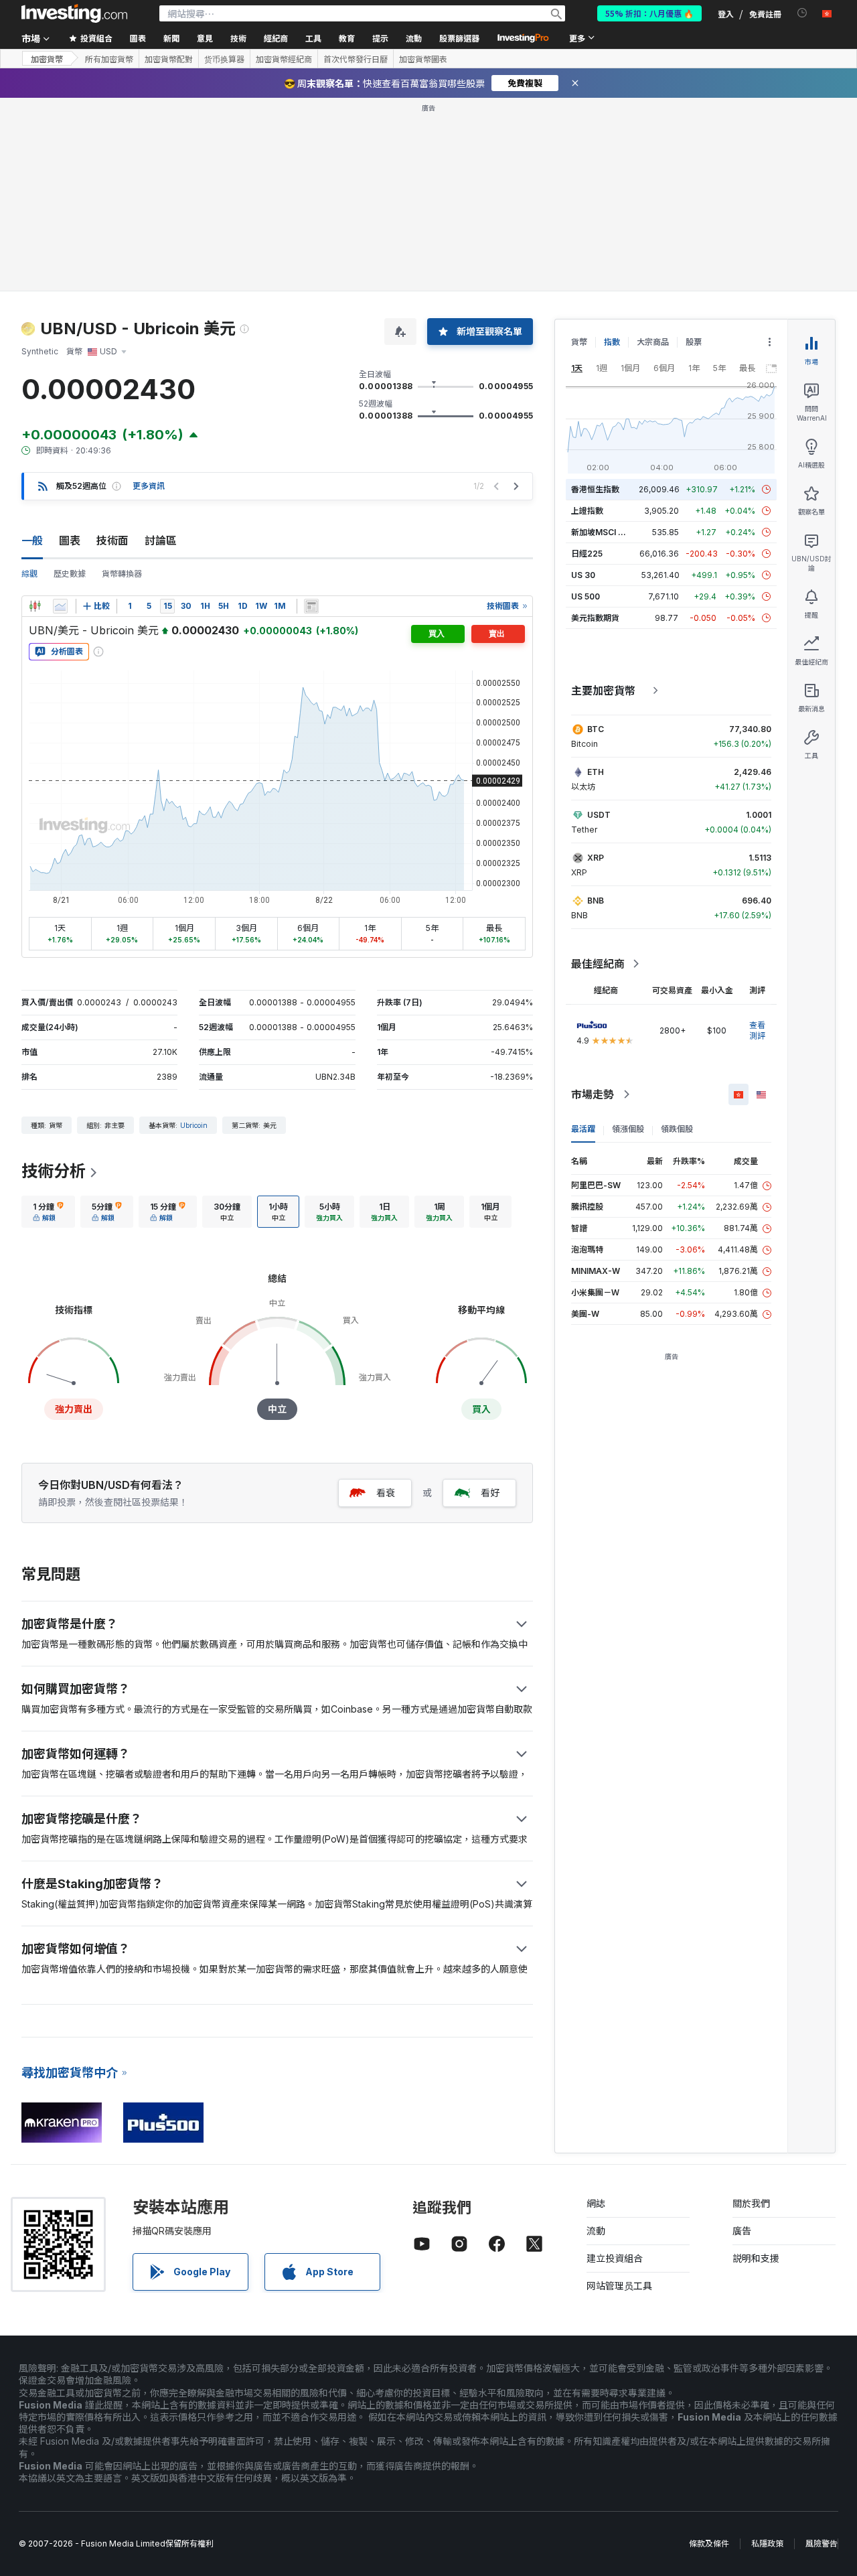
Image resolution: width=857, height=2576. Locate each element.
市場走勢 (593, 1094)
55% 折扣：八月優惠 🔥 (649, 13)
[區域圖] (60, 606)
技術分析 (54, 1171)
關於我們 (751, 2203)
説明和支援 (756, 2258)
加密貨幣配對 (169, 59)
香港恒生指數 (595, 489)
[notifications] (802, 13)
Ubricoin (194, 1125)
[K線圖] (35, 606)
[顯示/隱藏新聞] (311, 606)
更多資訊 (149, 486)
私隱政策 (767, 2544)
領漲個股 (628, 1129)
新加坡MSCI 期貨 (603, 532)
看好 (490, 1493)
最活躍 (583, 1129)
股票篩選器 (459, 38)
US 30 (583, 575)
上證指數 (587, 511)
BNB (596, 901)
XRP (596, 858)
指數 (612, 342)
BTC (596, 729)
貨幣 (579, 342)
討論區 (161, 541)
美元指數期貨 (595, 618)
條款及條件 (709, 2544)
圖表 (70, 541)
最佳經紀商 (598, 964)
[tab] (48, 1212)
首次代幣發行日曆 (356, 59)
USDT (599, 815)
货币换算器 (224, 59)
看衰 (386, 1493)
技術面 (112, 541)
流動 (596, 2231)
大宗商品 (653, 342)
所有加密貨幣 (109, 59)
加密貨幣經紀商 (284, 59)
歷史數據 (70, 574)
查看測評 (757, 1030)
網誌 (596, 2203)
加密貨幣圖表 (423, 59)
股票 (694, 342)
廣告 (742, 2231)
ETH (596, 772)
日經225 (587, 554)
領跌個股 (677, 1129)
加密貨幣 (47, 59)
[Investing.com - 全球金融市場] (74, 13)
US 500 (586, 596)
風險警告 (822, 2544)
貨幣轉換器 (122, 574)
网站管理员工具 (619, 2286)
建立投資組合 (615, 2258)
